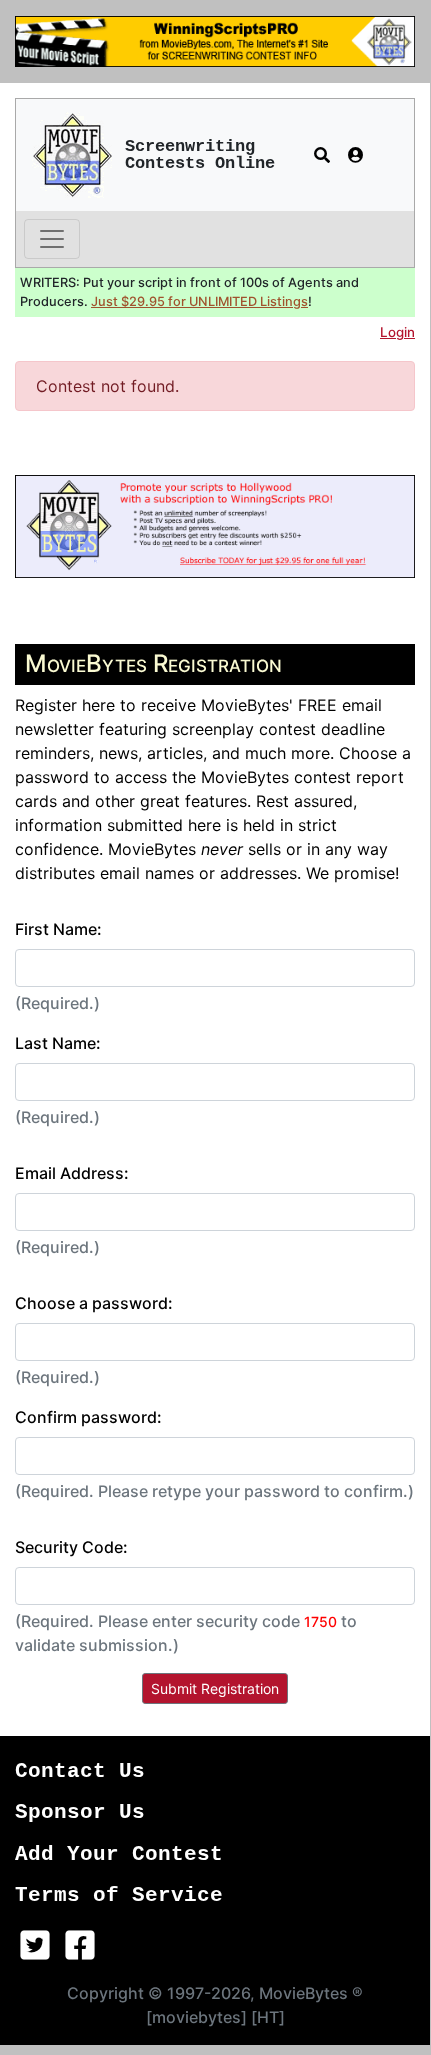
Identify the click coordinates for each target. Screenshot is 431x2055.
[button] (322, 155)
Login (397, 332)
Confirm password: (88, 1417)
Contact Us (80, 1771)
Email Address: (72, 1173)
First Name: (58, 929)
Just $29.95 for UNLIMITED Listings (199, 301)
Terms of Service (119, 1895)
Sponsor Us (80, 1812)
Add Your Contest (119, 1854)
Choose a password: (94, 1303)
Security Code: (71, 1547)
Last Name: (58, 1043)
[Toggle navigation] (52, 239)
